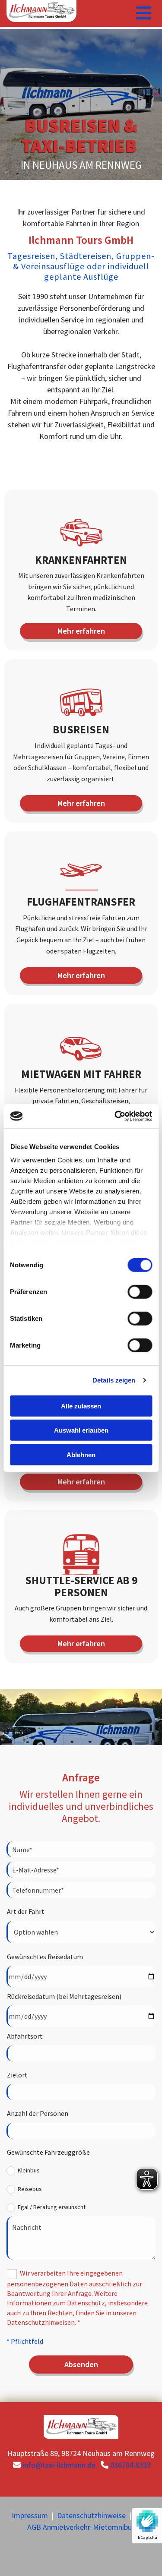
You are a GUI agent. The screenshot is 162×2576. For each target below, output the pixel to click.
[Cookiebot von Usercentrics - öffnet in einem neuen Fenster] (115, 1116)
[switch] (140, 1291)
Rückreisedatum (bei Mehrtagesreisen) (64, 1996)
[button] (81, 631)
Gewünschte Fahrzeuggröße (48, 2152)
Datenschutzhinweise (91, 2515)
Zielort (17, 2075)
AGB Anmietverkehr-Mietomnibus (81, 2527)
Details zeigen (114, 1380)
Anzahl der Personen (38, 2113)
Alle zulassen (81, 1406)
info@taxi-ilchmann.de (59, 2465)
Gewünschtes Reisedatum (45, 1957)
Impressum (30, 2515)
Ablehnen (81, 1454)
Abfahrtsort (25, 2036)
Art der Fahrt (26, 1911)
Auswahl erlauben (81, 1430)
